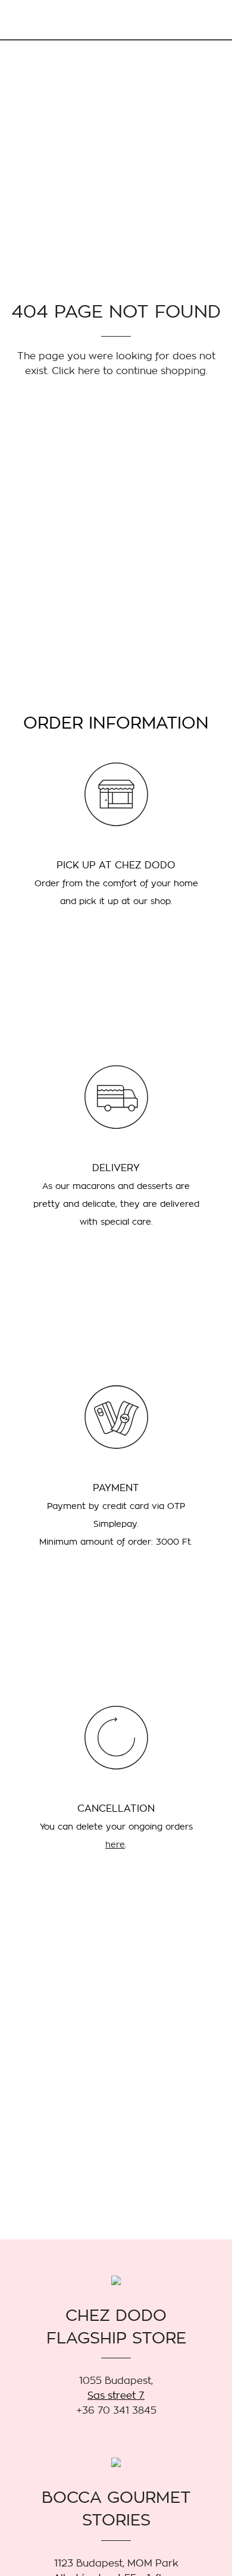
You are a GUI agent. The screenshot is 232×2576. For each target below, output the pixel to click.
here (115, 1844)
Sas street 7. (116, 2395)
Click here (76, 371)
